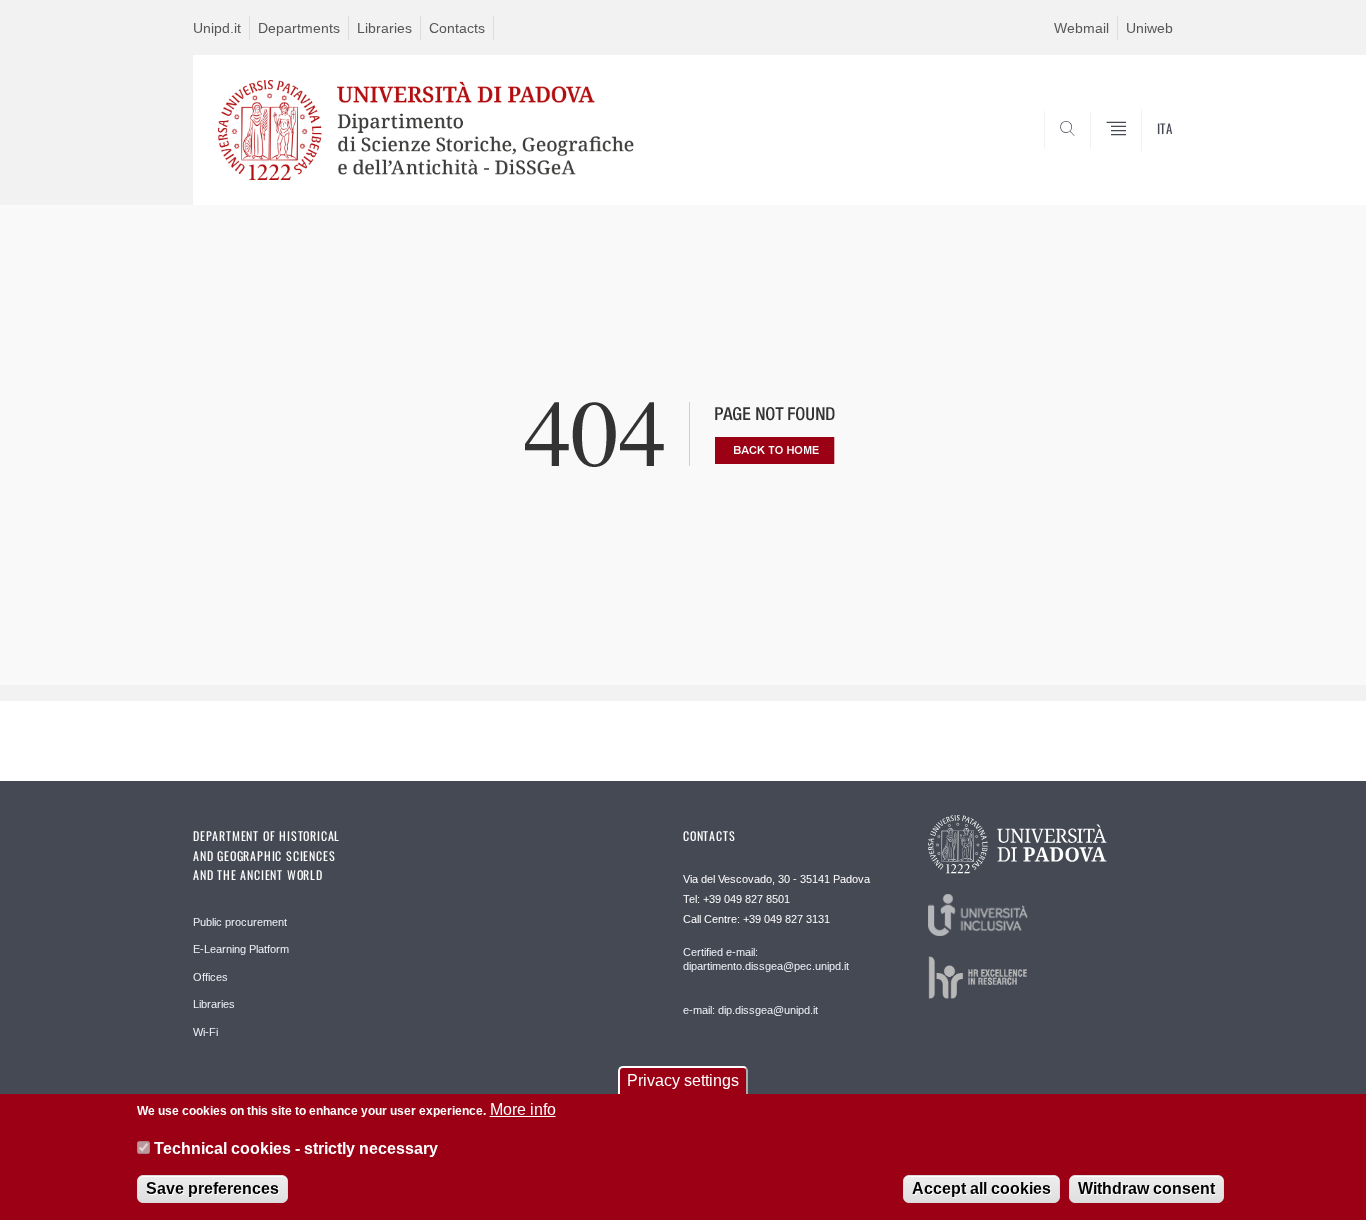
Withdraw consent (1146, 1189)
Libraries (384, 28)
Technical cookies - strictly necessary (296, 1148)
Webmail (1081, 28)
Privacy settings (683, 1080)
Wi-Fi (205, 1032)
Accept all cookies (981, 1189)
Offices (210, 977)
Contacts (457, 28)
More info (523, 1109)
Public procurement (240, 922)
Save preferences (212, 1189)
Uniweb (1149, 28)
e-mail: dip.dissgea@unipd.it (750, 1010)
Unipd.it (217, 28)
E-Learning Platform (241, 949)
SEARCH (1137, 157)
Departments (299, 28)
